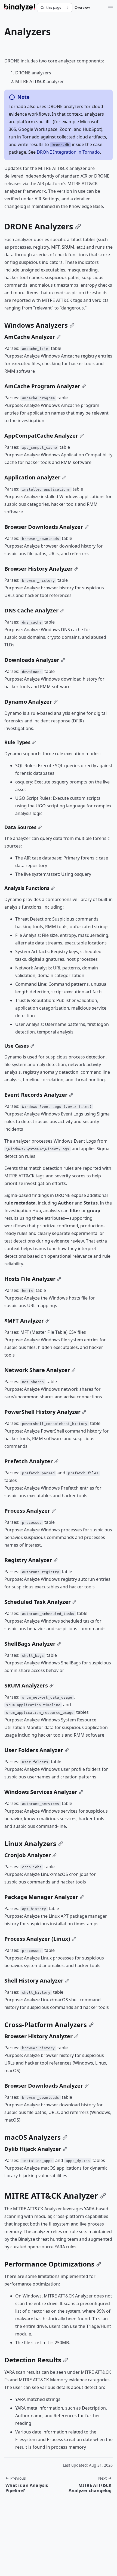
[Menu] (110, 8)
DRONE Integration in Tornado (68, 152)
